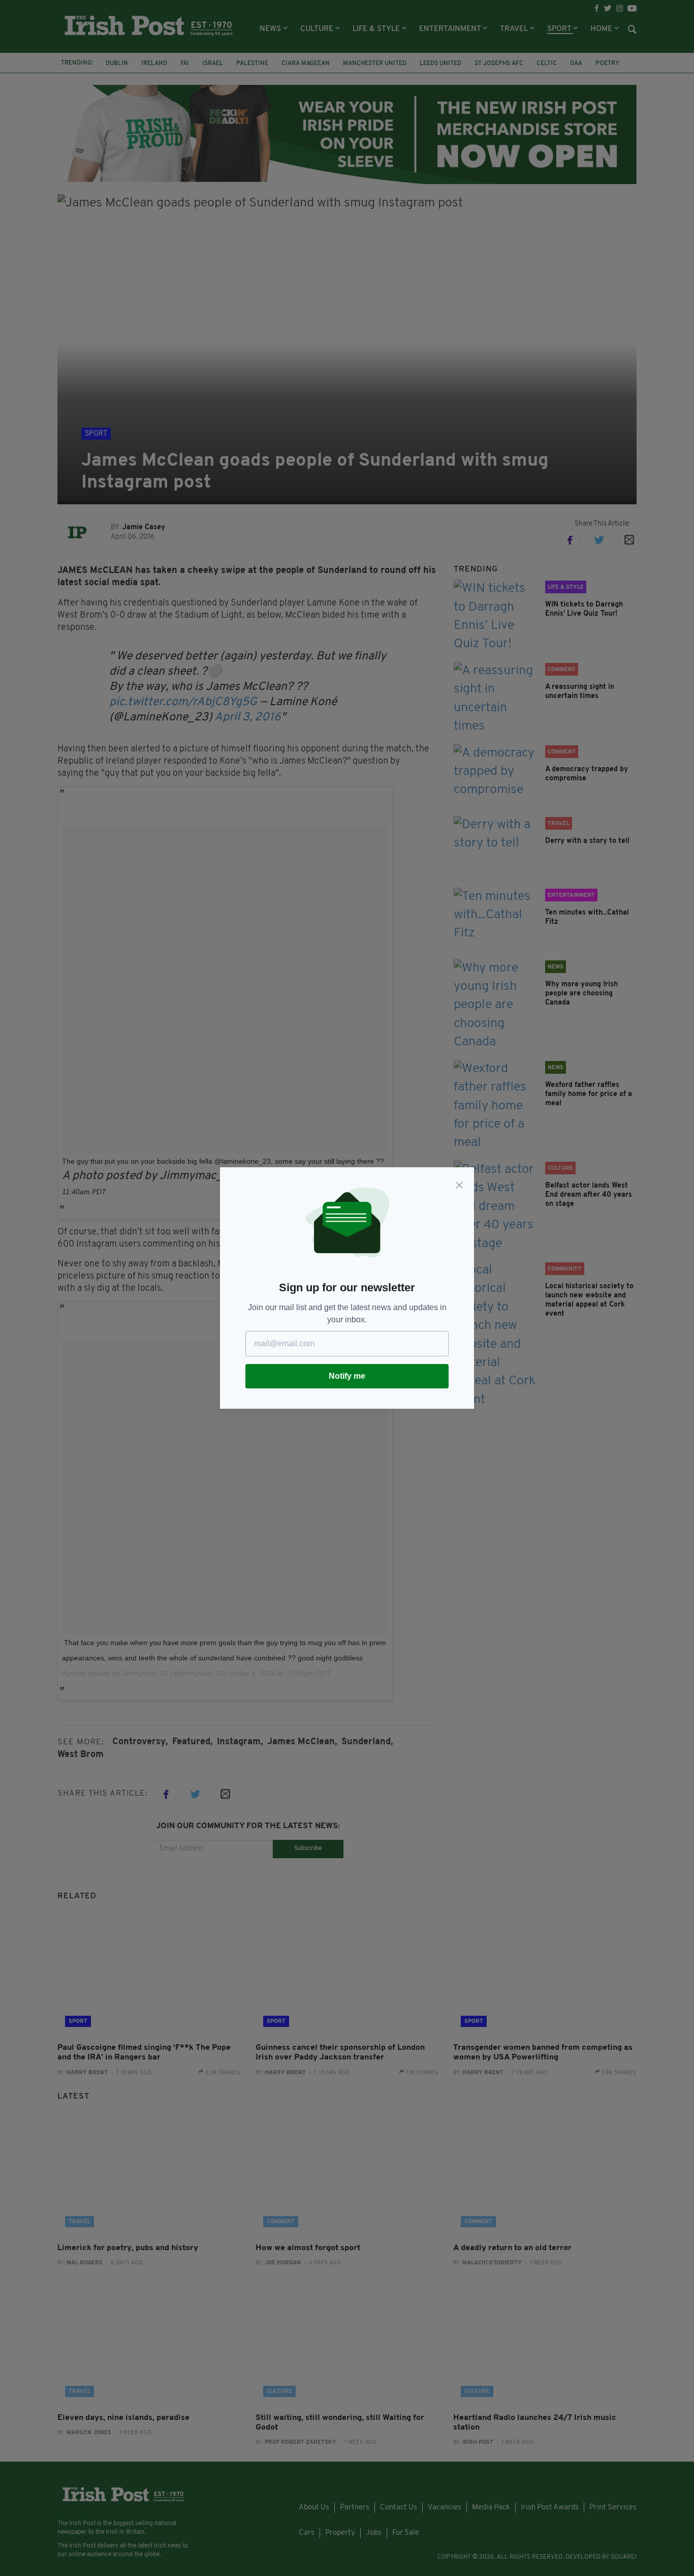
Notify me (347, 1376)
